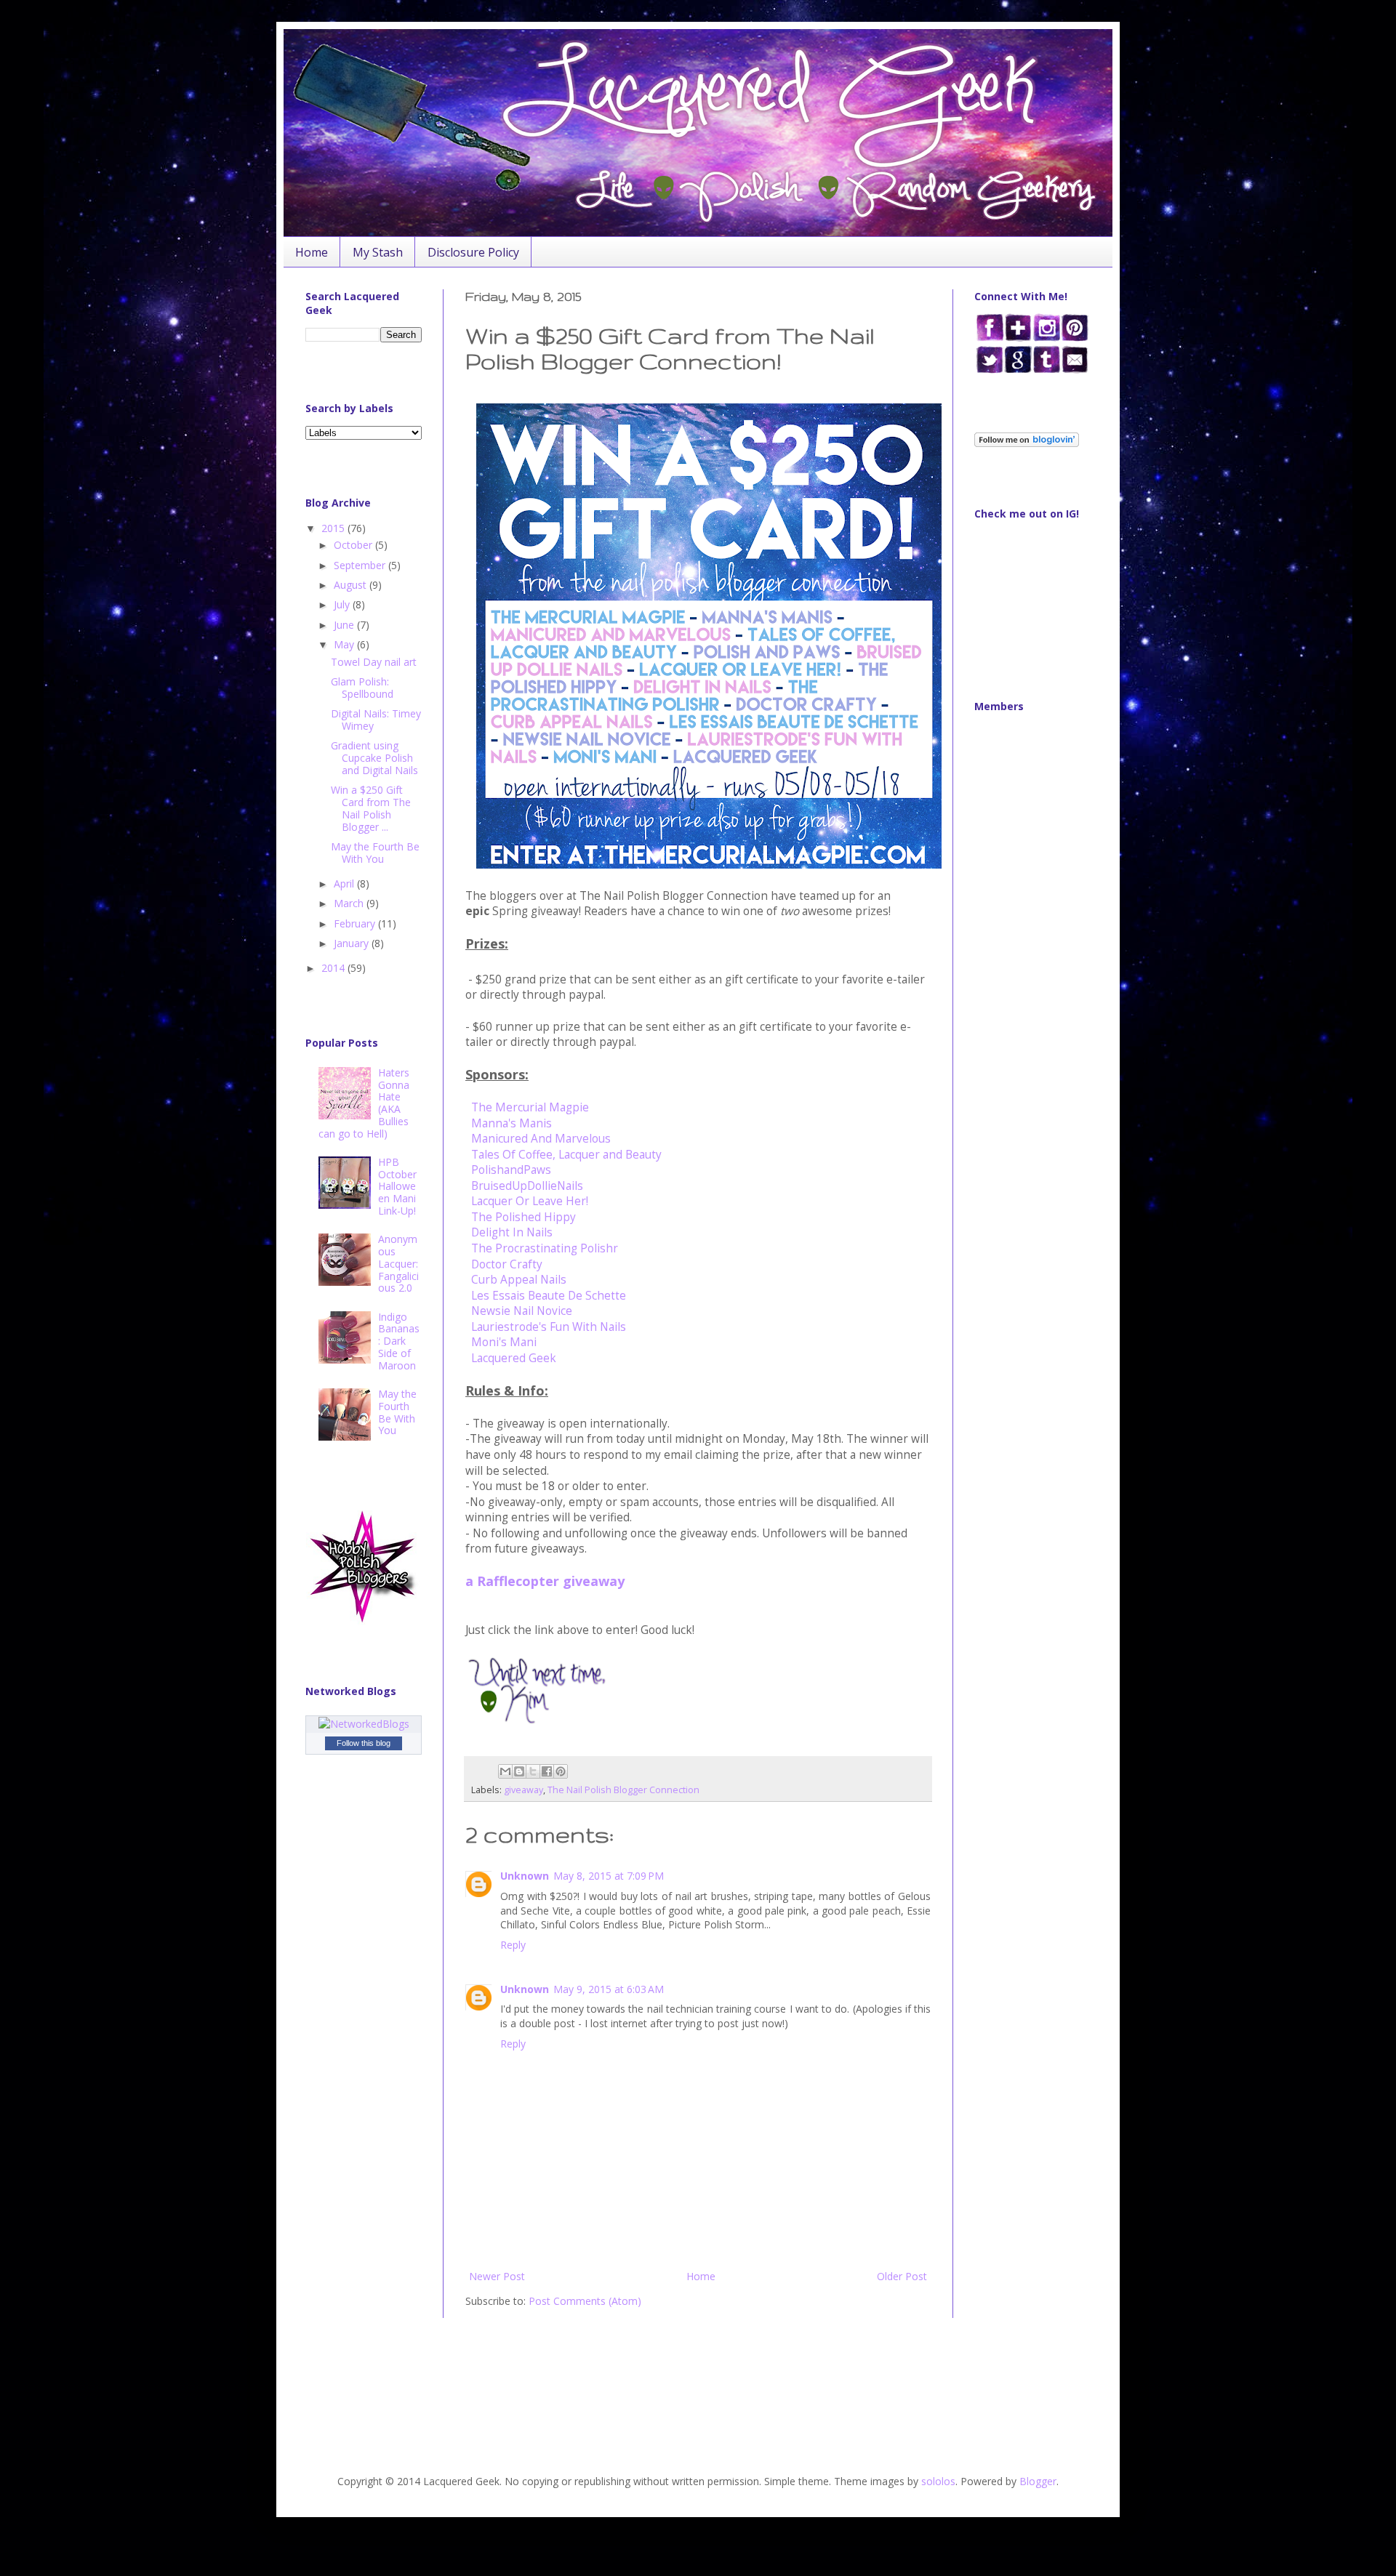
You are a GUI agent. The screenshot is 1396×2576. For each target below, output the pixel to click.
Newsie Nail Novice (522, 1311)
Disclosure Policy (473, 252)
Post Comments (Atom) (585, 2301)
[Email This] (505, 1771)
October (354, 545)
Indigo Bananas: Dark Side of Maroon (399, 1341)
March (350, 903)
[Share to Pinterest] (561, 1771)
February (356, 923)
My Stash (378, 252)
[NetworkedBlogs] (364, 1724)
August (352, 585)
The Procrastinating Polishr (545, 1248)
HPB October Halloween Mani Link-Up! (397, 1186)
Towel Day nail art (374, 662)
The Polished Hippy (523, 1217)
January (353, 943)
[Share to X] (533, 1771)
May (345, 644)
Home (312, 252)
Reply (513, 1945)
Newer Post (497, 2276)
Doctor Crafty (507, 1264)
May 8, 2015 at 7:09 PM (609, 1876)
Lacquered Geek (514, 1358)
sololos (938, 2481)
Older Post (902, 2276)
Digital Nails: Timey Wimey (376, 720)
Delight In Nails (512, 1232)
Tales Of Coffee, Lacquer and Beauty (566, 1155)
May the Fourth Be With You (375, 853)
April (345, 884)
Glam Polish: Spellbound (362, 688)
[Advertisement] (351, 2078)
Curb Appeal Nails (519, 1280)
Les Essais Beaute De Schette (549, 1296)
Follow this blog (364, 1743)
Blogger (1038, 2481)
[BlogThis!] (519, 1771)
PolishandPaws (511, 1170)
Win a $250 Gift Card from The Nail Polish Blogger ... (371, 808)
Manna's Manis (512, 1123)
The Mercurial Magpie (530, 1107)
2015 (334, 528)
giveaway (523, 1790)
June (345, 625)
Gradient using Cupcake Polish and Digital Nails (374, 758)
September (361, 565)
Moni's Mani (504, 1342)
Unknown (525, 1876)
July (343, 604)
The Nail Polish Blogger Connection (623, 1790)
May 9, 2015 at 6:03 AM (609, 1989)
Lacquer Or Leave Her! (530, 1201)
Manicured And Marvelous (542, 1139)
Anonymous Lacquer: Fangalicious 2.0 (398, 1263)
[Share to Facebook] (547, 1771)
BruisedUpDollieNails (527, 1186)
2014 (334, 968)
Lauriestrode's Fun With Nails (549, 1327)
